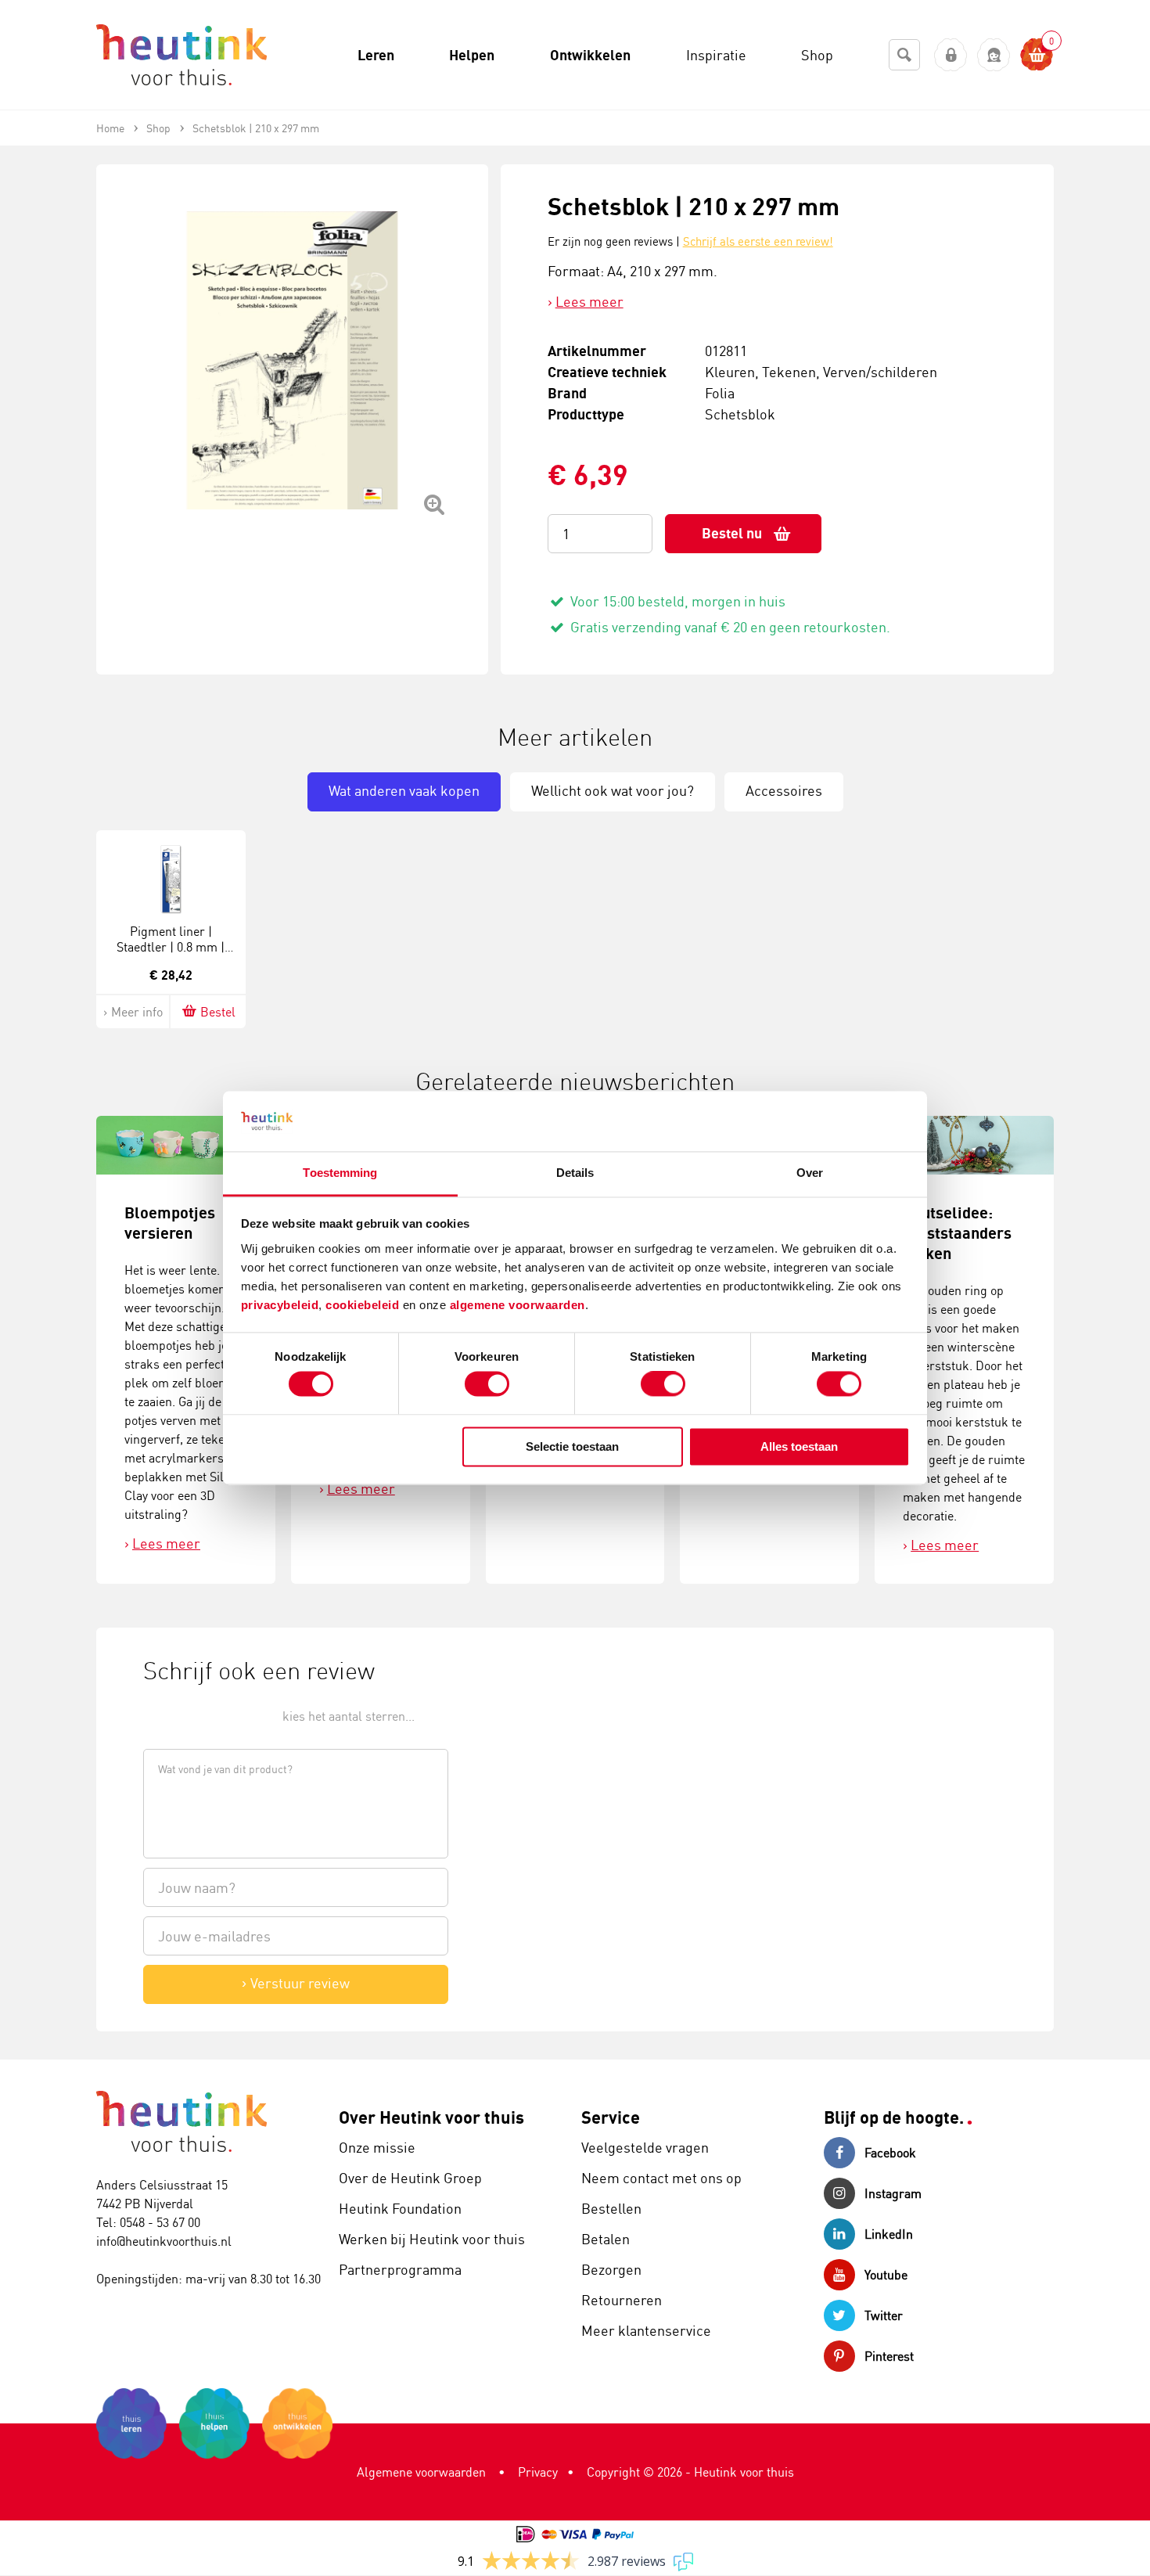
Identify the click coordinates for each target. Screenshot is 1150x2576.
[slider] (196, 1715)
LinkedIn (889, 2234)
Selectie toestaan (572, 1446)
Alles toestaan (799, 1446)
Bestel (218, 1012)
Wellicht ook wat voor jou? (613, 790)
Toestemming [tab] (340, 1173)
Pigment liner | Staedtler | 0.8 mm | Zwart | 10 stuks (171, 948)
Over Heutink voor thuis (431, 2117)
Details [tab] (575, 1173)
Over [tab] (810, 1173)
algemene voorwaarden (517, 1305)
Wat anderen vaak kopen (404, 790)
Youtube (886, 2275)
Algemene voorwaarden (421, 2472)
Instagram (893, 2193)
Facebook (890, 2153)
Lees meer (589, 301)
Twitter (884, 2315)
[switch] (487, 1384)
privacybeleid (280, 1305)
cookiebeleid (364, 1305)
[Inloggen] (951, 55)
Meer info (137, 1012)
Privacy (538, 2472)
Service (611, 2117)
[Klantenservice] (994, 55)
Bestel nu (732, 533)
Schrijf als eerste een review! (758, 241)
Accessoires (784, 790)
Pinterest (889, 2356)
